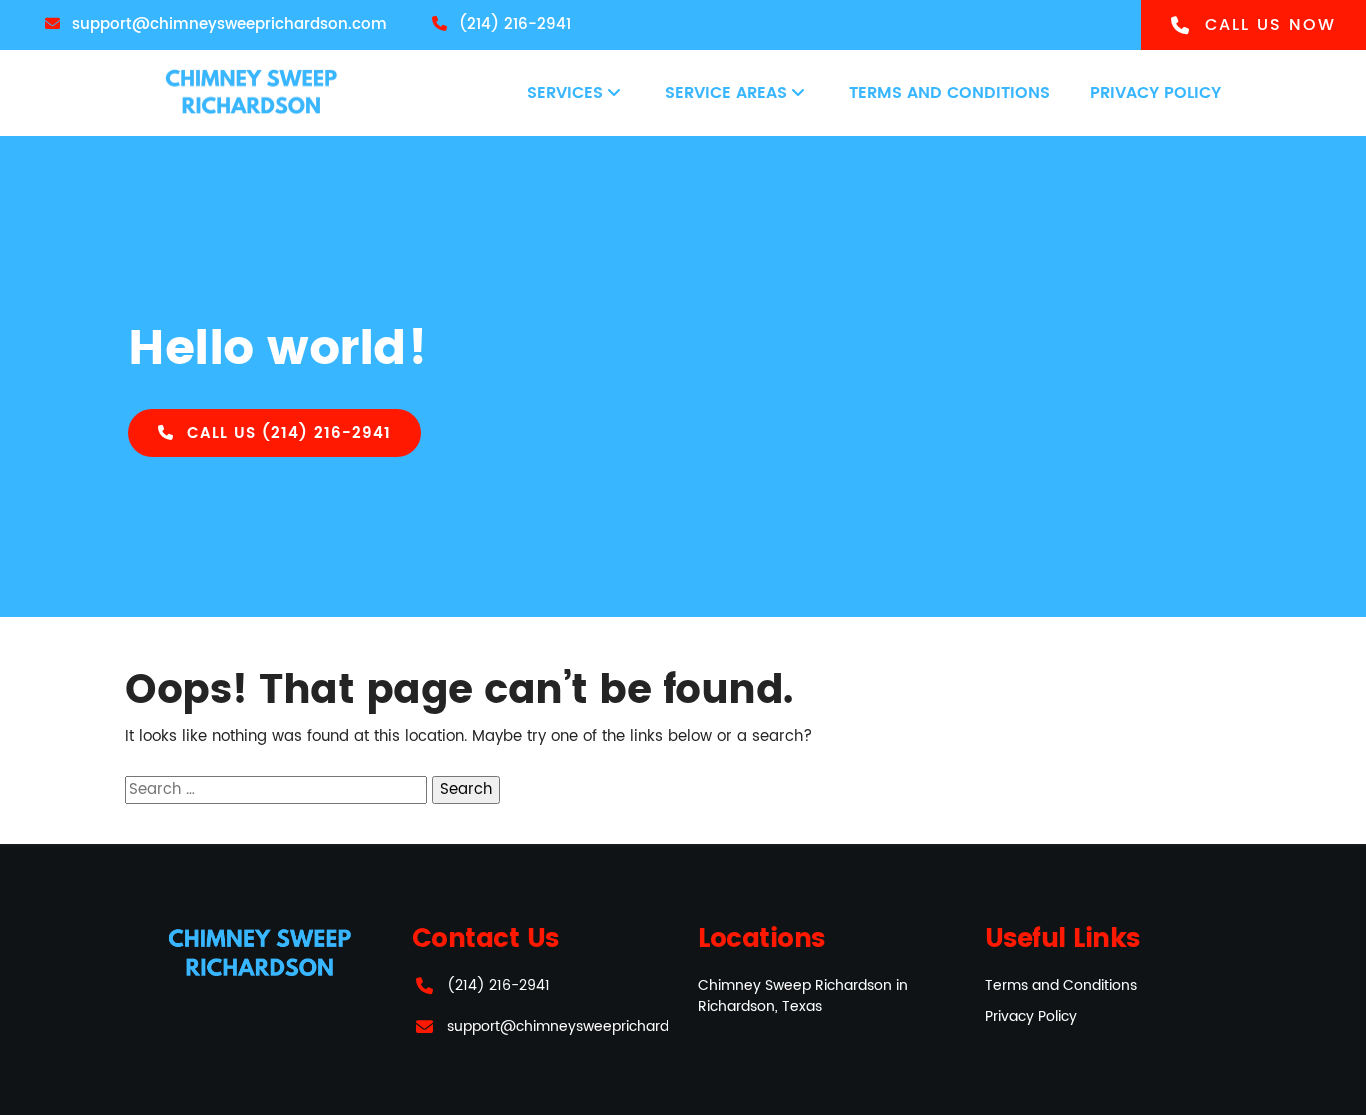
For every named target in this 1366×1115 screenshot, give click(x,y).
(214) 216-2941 (498, 985)
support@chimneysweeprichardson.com (587, 1026)
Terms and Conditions (949, 93)
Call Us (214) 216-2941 (286, 433)
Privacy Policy (1155, 93)
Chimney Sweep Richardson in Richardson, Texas (803, 996)
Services (565, 93)
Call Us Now (1267, 25)
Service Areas (726, 93)
